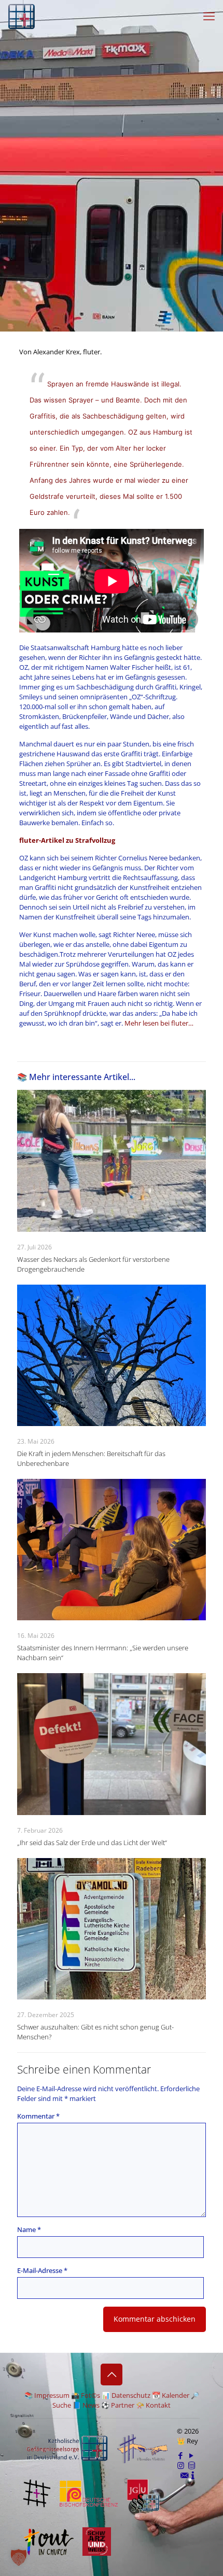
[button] (19, 2557)
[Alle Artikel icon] (192, 2465)
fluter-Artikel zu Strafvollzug (67, 840)
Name (29, 2229)
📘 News (86, 2405)
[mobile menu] (209, 16)
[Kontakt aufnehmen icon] (184, 2475)
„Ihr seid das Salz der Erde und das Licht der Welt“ (92, 1843)
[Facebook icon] (181, 2455)
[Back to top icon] (112, 2374)
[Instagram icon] (181, 2465)
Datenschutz (131, 2395)
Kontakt (158, 2405)
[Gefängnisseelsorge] (22, 16)
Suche (62, 2405)
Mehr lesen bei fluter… (159, 1023)
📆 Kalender (171, 2395)
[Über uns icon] (193, 2475)
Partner (123, 2405)
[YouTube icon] (192, 2455)
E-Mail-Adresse (42, 2270)
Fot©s (90, 2395)
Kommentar (38, 2116)
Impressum (52, 2395)
